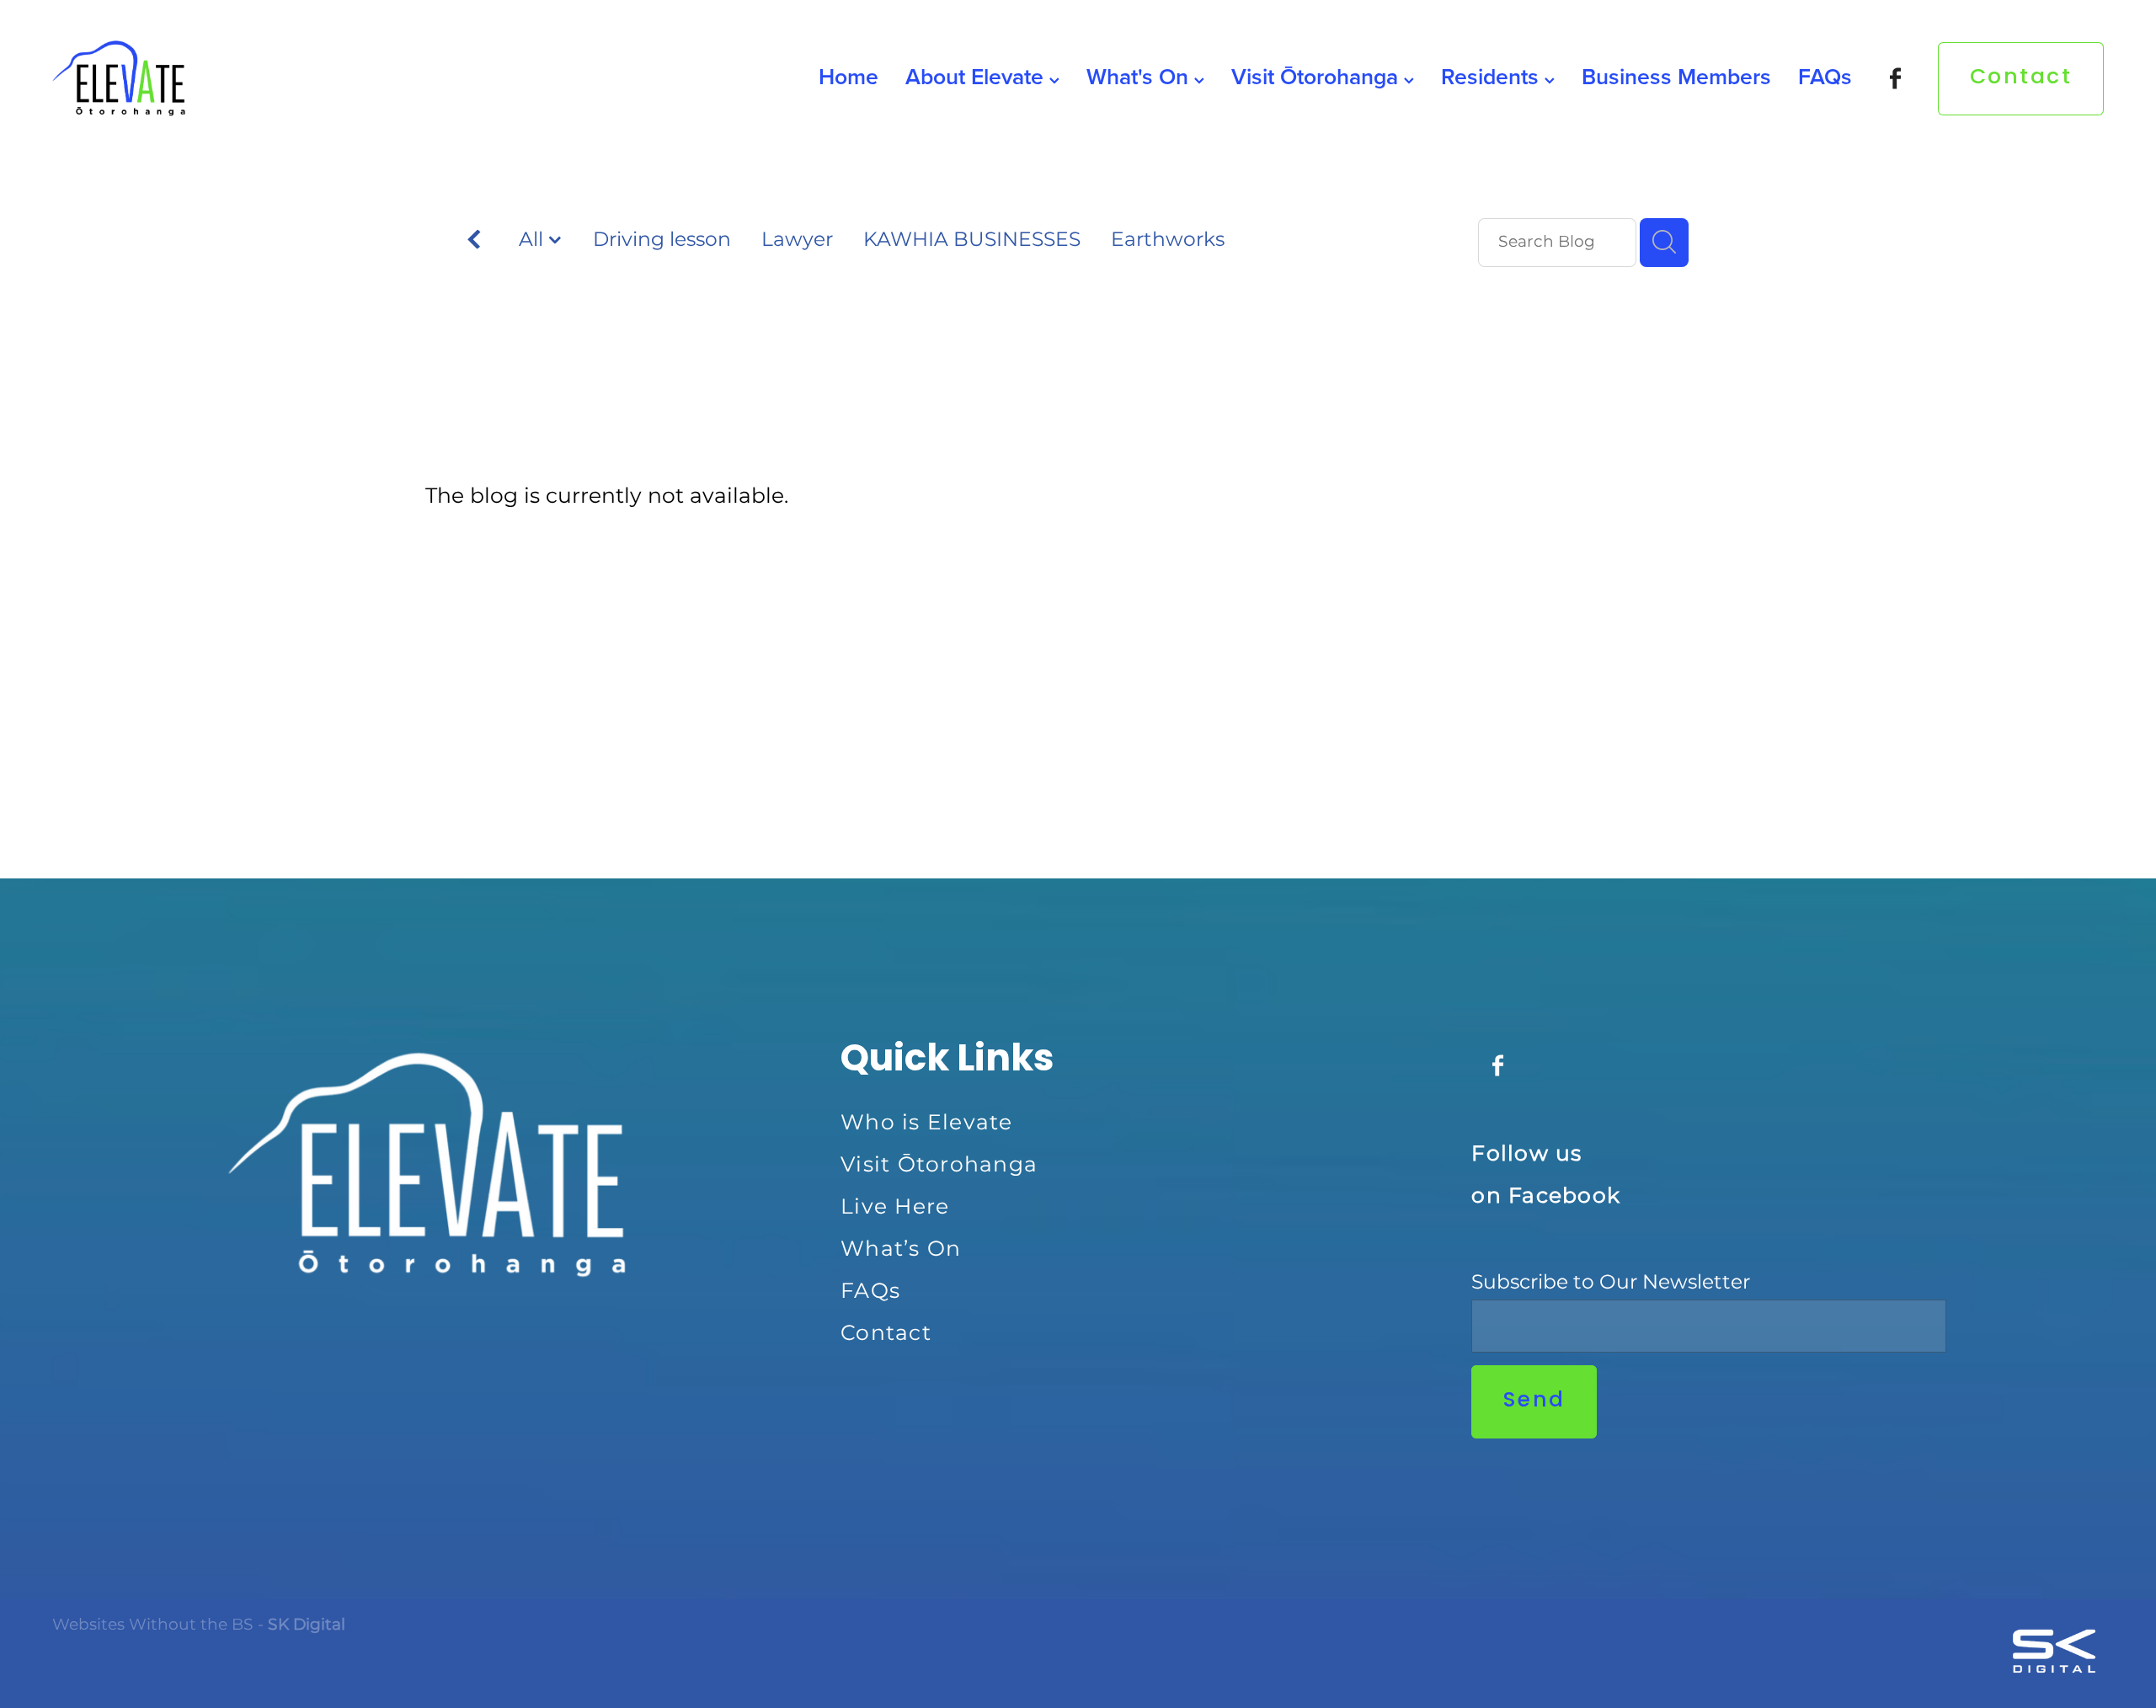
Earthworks (1168, 241)
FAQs (1825, 76)
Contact (2021, 78)
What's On (1140, 76)
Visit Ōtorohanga (1318, 76)
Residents (1493, 76)
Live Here (895, 1207)
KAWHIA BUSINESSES (972, 241)
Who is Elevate (927, 1123)
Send (1534, 1401)
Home (849, 76)
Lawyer (797, 241)
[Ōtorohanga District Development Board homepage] (257, 78)
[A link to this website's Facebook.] (1895, 79)
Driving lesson (662, 241)
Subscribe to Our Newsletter (1611, 1283)
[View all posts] (474, 244)
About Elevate (977, 76)
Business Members (1676, 76)
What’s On (901, 1249)
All (534, 240)
